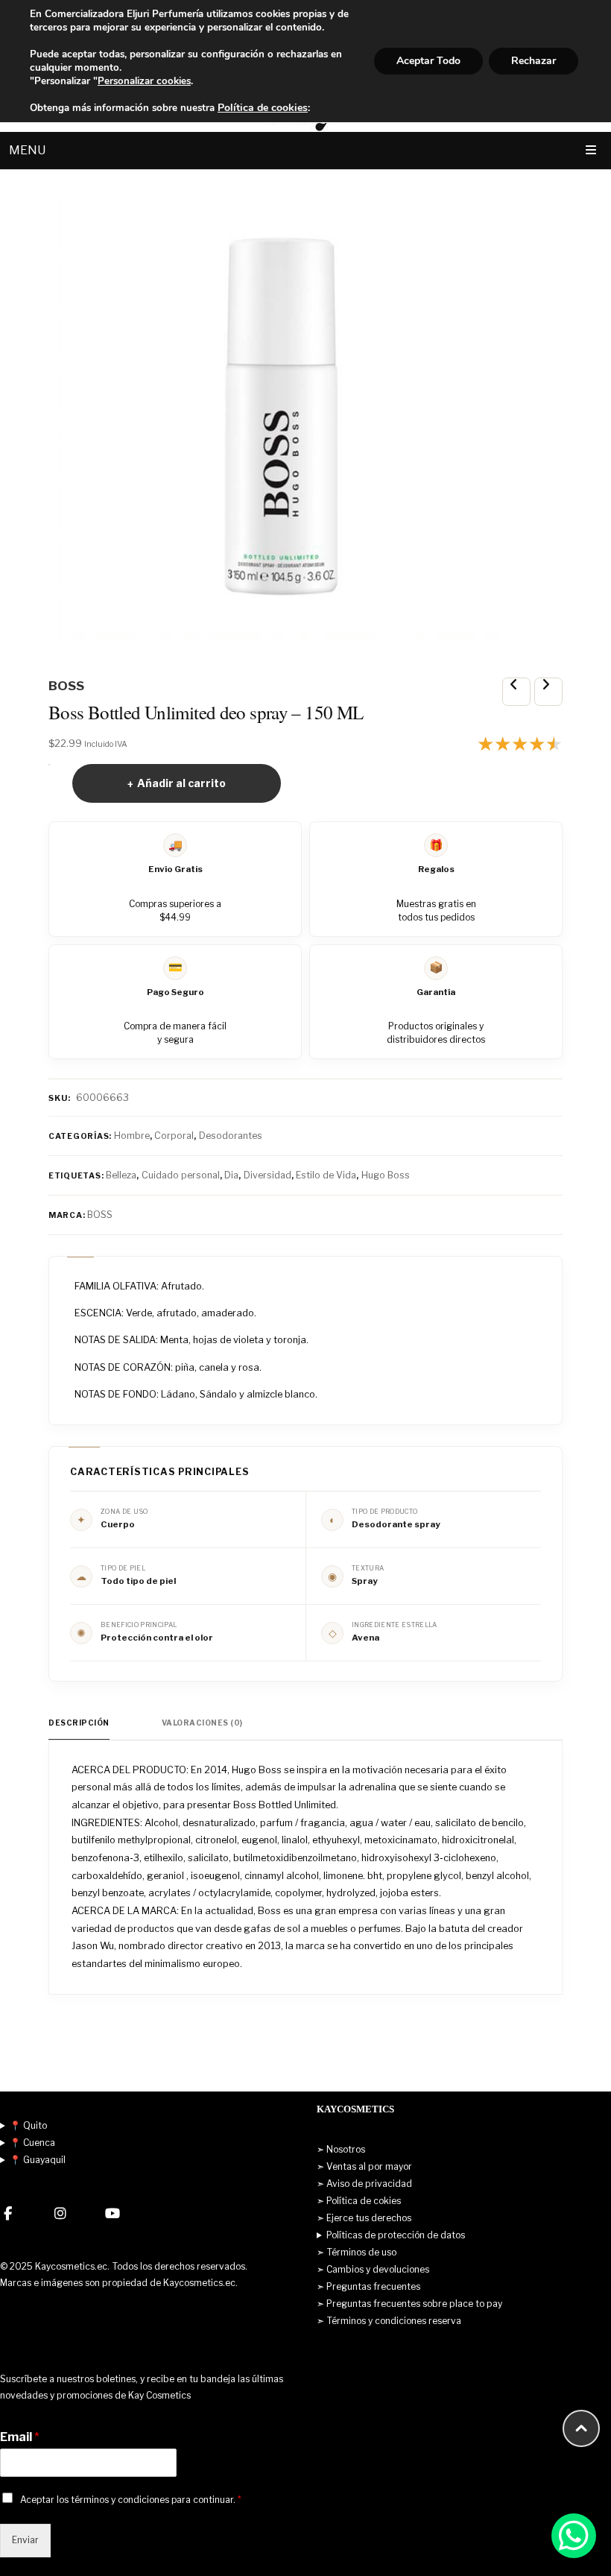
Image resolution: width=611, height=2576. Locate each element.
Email (20, 2437)
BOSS (100, 1215)
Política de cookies (263, 108)
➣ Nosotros (341, 2149)
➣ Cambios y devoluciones (373, 2269)
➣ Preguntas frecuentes (368, 2286)
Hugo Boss (386, 1175)
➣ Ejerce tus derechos (364, 2218)
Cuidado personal (181, 1175)
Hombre (132, 1136)
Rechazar (534, 61)
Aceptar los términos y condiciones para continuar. (131, 2500)
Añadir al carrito (181, 783)
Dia (231, 1175)
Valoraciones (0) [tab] (202, 1723)
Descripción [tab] (79, 1723)
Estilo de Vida (326, 1175)
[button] (574, 2536)
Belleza (121, 1175)
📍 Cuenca (32, 2143)
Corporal (174, 1136)
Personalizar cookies (144, 81)
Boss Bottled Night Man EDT (516, 692)
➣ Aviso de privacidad (364, 2184)
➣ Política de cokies (359, 2201)
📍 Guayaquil (38, 2160)
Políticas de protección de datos (396, 2235)
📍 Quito (28, 2125)
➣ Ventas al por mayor (364, 2166)
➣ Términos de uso (357, 2252)
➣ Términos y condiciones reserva (389, 2321)
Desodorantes (231, 1136)
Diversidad (267, 1175)
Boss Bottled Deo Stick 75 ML (548, 692)
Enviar (25, 2540)
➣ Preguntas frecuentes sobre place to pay (409, 2304)
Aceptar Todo (428, 61)
